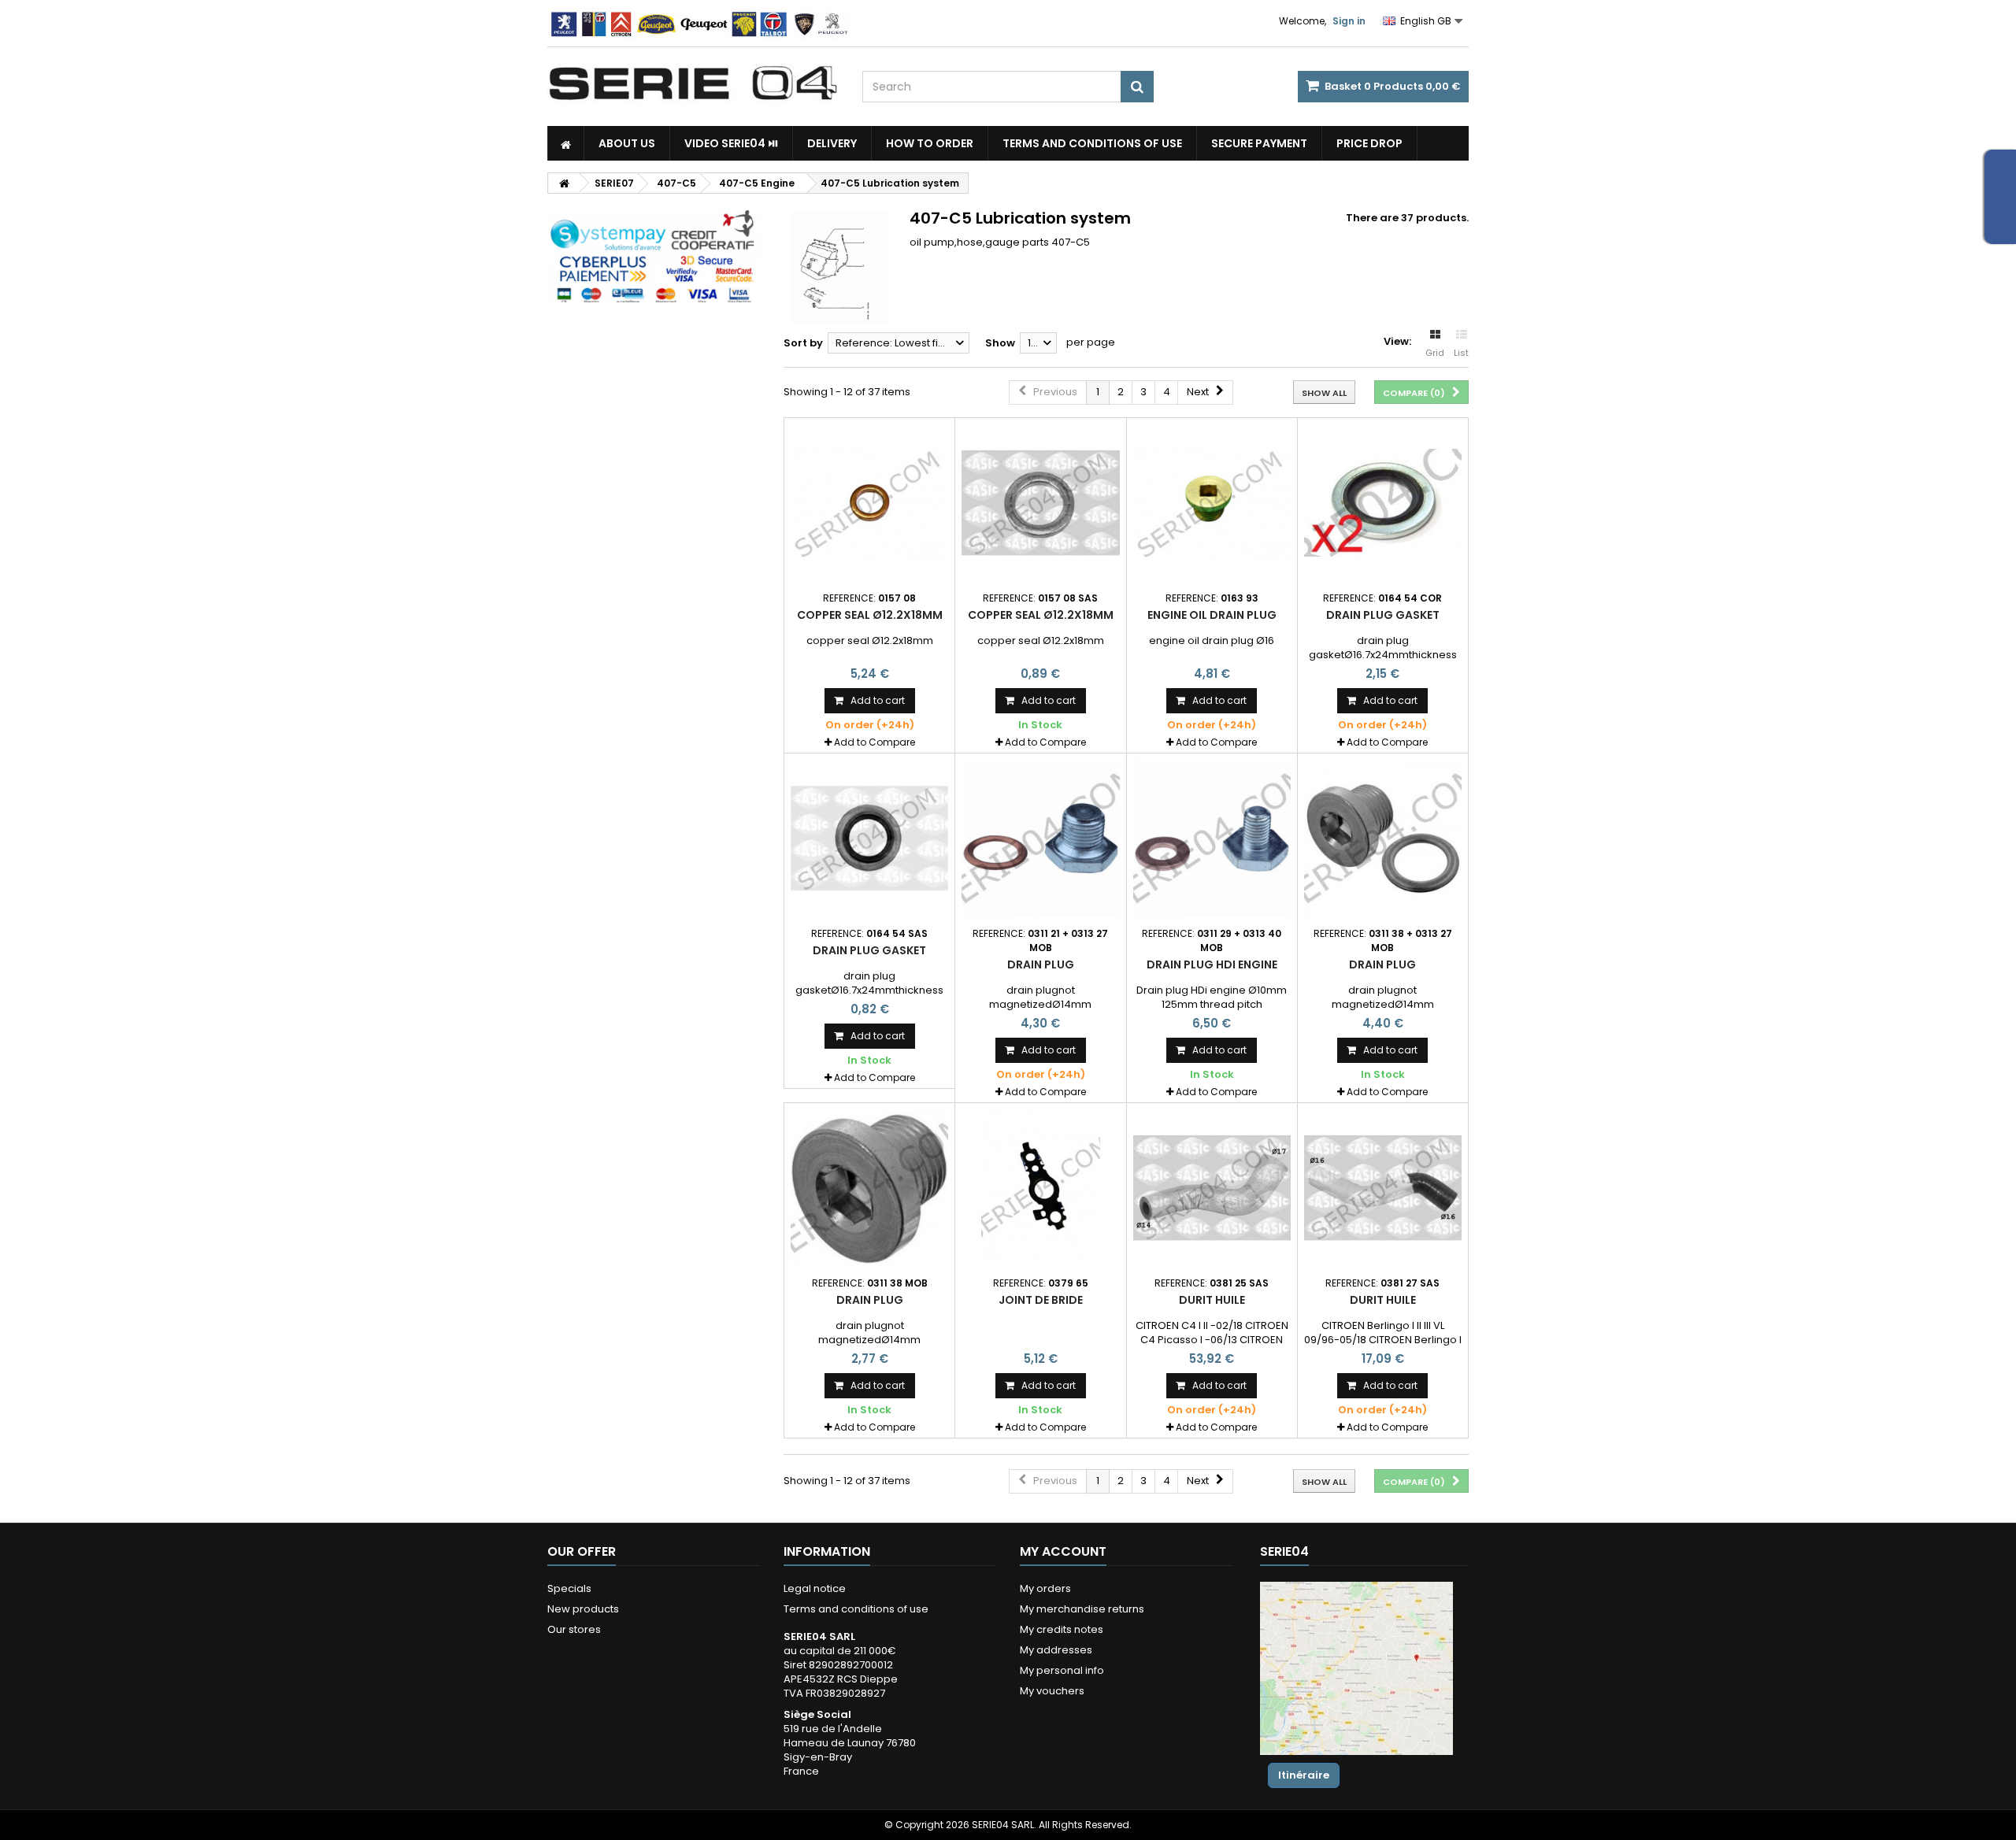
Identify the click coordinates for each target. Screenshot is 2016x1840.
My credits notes (1062, 1629)
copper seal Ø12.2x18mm (870, 615)
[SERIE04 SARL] (693, 83)
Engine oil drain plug (1212, 615)
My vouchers (1052, 1691)
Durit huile (1212, 1300)
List (1461, 353)
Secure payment (1259, 143)
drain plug (1041, 964)
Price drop (1369, 143)
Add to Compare (875, 742)
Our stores (574, 1629)
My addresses (1056, 1650)
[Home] (566, 143)
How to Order (930, 143)
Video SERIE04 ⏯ (731, 143)
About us (627, 143)
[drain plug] (1040, 839)
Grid (1435, 353)
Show (1000, 343)
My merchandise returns (1082, 1609)
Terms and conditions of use (1092, 143)
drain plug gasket (1383, 615)
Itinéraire (1304, 1775)
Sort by (803, 343)
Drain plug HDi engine (1212, 964)
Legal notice (815, 1588)
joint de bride (1041, 1300)
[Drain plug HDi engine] (1212, 839)
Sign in (1349, 21)
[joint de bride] (1040, 1188)
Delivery (832, 143)
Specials (569, 1588)
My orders (1045, 1588)
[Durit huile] (1212, 1188)
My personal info (1062, 1670)
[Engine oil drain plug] (1212, 503)
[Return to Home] (564, 183)
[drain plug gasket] (1383, 503)
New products (583, 1609)
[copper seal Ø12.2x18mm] (869, 503)
